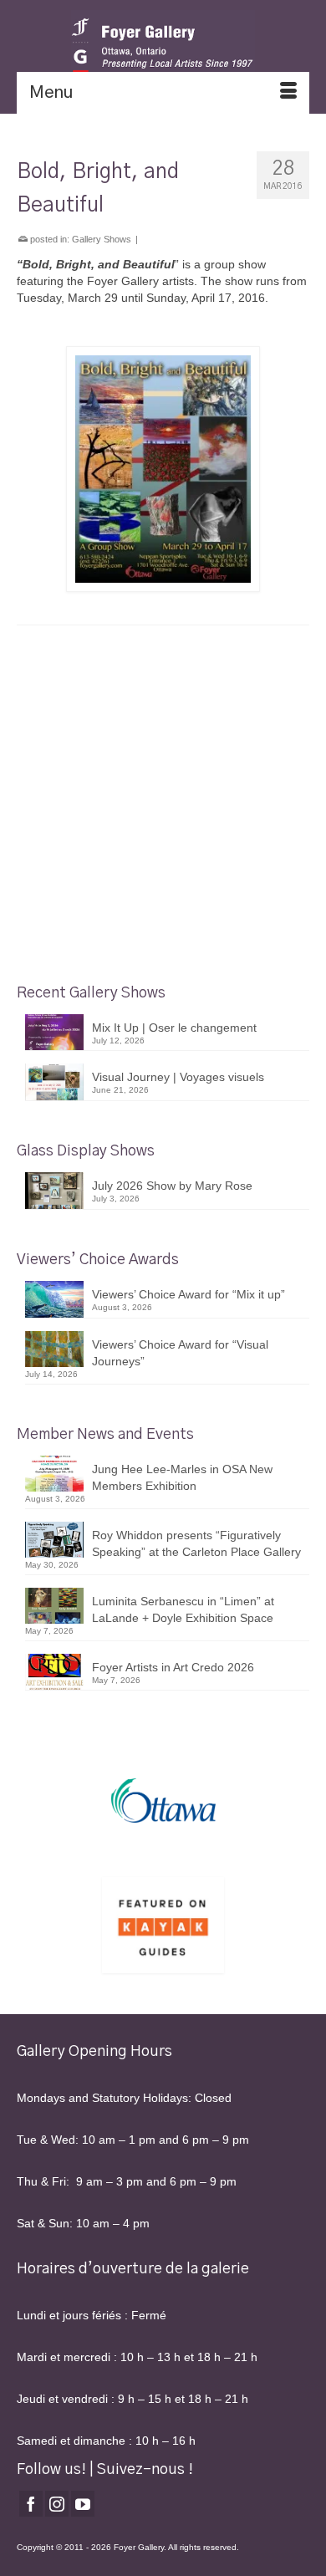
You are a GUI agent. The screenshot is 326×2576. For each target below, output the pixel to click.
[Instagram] (57, 2504)
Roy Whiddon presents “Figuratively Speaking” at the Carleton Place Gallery (196, 1543)
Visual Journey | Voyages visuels (178, 1077)
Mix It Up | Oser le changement (174, 1028)
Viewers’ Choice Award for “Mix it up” (188, 1294)
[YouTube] (83, 2504)
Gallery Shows (102, 239)
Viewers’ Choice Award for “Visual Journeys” (180, 1353)
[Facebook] (31, 2504)
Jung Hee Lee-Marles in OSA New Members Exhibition (182, 1477)
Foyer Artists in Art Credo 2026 (173, 1667)
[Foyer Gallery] (163, 46)
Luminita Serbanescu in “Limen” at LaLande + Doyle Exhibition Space (183, 1609)
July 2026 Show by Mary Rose (172, 1186)
